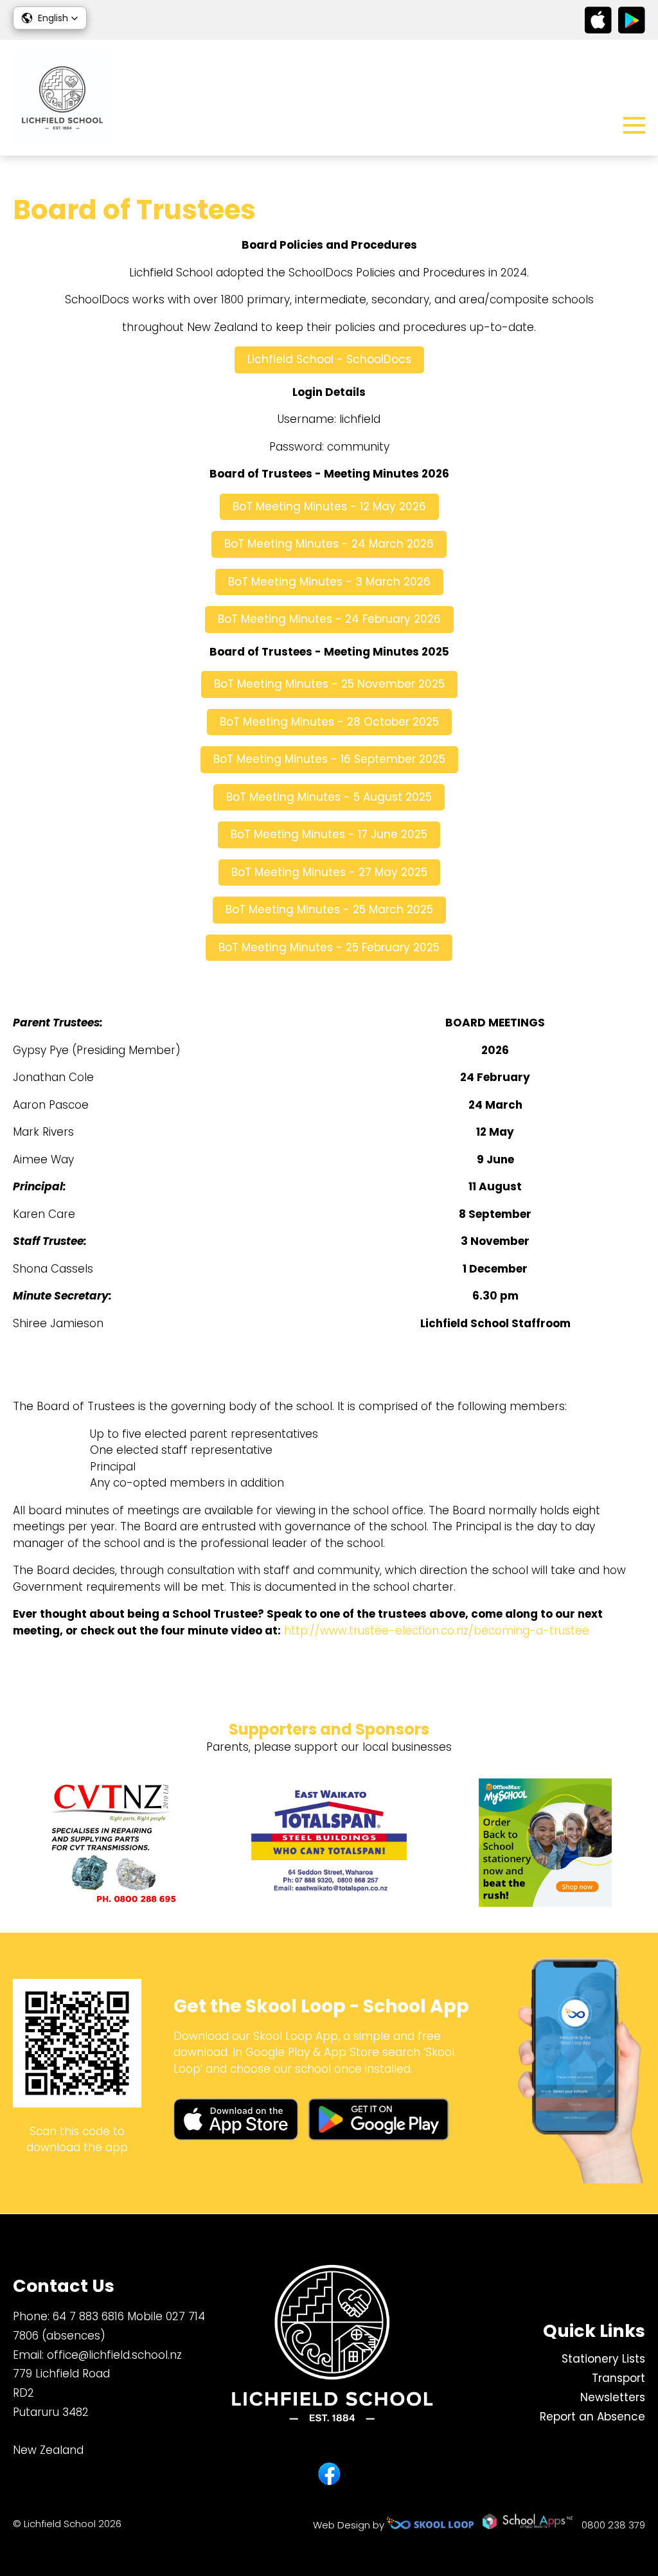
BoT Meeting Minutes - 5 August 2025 (329, 797)
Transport (618, 2378)
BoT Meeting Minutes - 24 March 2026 (329, 544)
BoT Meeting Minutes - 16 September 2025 (329, 759)
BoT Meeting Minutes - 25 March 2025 (329, 909)
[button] (50, 18)
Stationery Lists (603, 2359)
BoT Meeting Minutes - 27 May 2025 (329, 872)
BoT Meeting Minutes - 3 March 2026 (329, 582)
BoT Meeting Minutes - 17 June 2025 (329, 834)
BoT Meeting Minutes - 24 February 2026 (329, 619)
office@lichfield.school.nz (114, 2355)
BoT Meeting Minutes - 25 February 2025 (329, 947)
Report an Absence (592, 2417)
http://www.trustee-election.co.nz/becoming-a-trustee (438, 1631)
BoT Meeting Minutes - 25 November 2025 (329, 684)
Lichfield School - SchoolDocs (329, 359)
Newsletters (613, 2397)
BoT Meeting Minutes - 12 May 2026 (329, 506)
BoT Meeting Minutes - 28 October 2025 (329, 722)
